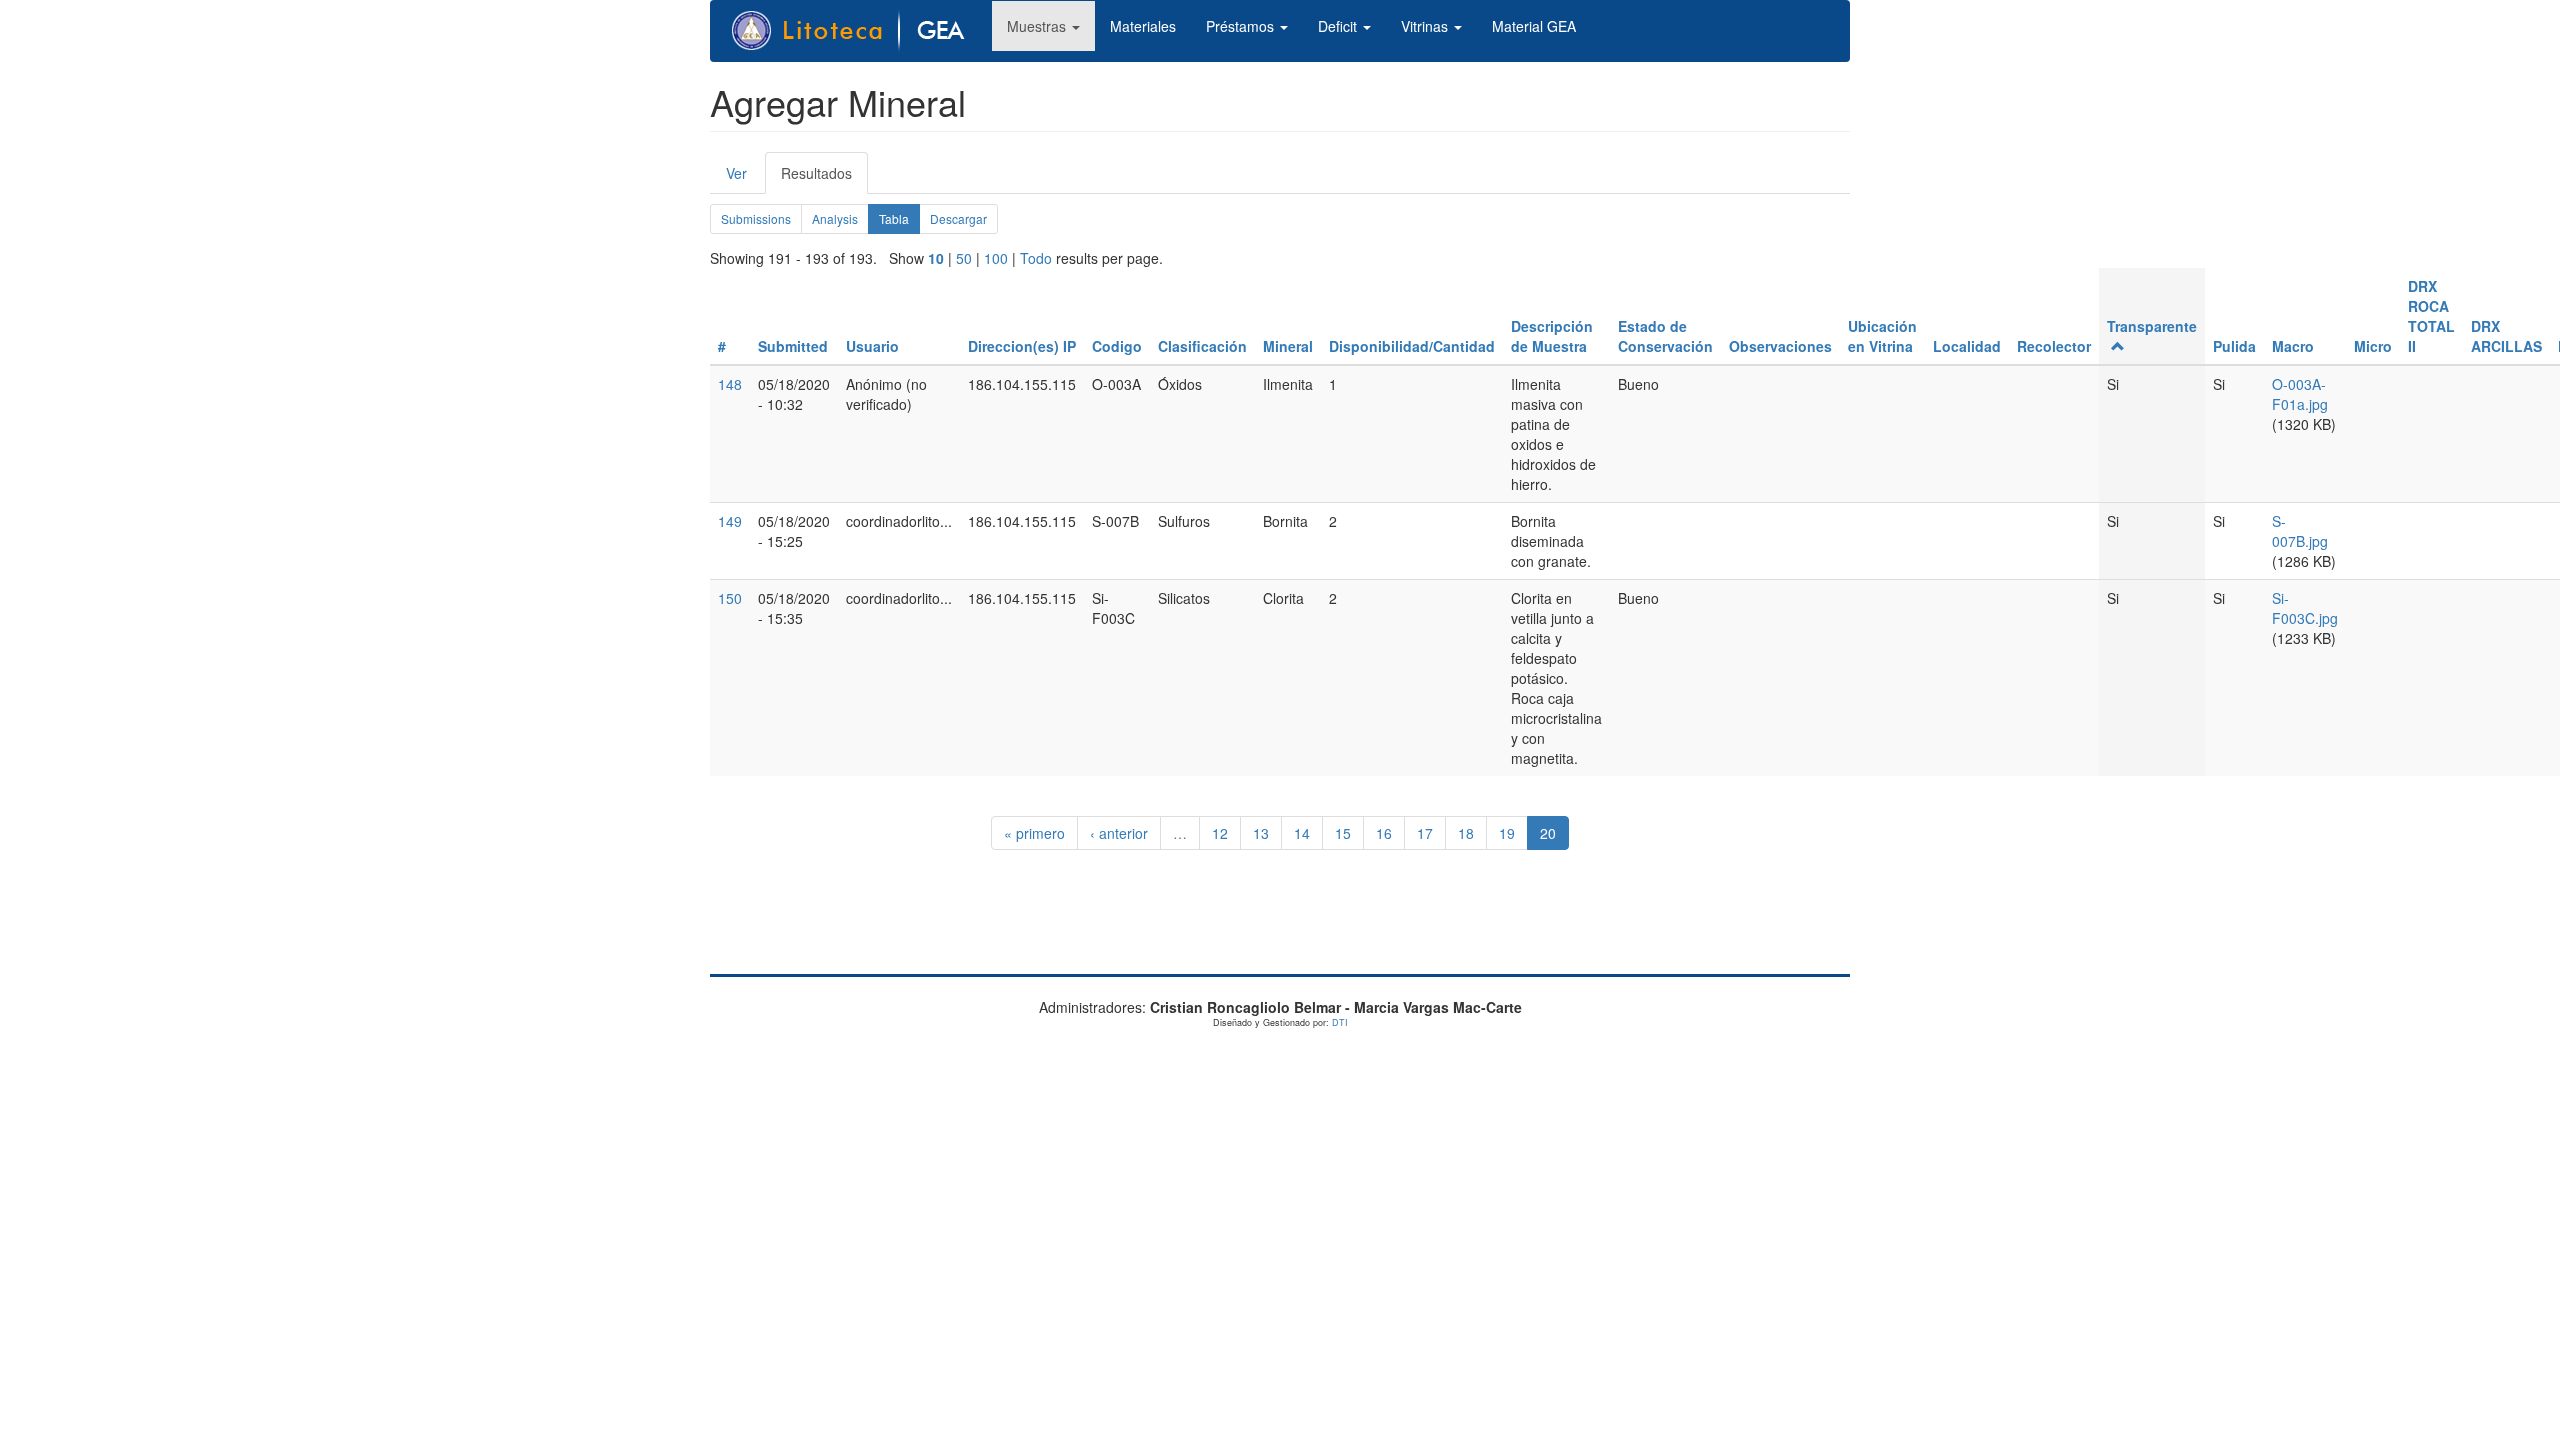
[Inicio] (859, 31)
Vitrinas (1426, 26)
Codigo (1117, 346)
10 (936, 258)
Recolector (2054, 346)
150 (730, 598)
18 (1466, 833)
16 (1384, 833)
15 (1343, 833)
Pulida (2234, 346)
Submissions (756, 218)
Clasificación (1202, 346)
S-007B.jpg (2300, 531)
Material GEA (1534, 26)
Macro (2293, 346)
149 (730, 521)
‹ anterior (1119, 833)
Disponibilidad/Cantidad (1412, 346)
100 (996, 258)
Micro (2373, 346)
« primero (1034, 833)
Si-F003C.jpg (2305, 608)
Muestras (1038, 26)
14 (1302, 833)
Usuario (872, 346)
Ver (736, 173)
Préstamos (1242, 26)
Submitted (793, 346)
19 (1507, 833)
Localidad (1967, 346)
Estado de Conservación (1665, 336)
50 (964, 258)
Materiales (1143, 26)
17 (1425, 833)
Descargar (958, 218)
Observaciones (1780, 346)
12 (1220, 833)
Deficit (1339, 26)
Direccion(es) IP (1022, 346)
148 (730, 384)
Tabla (899, 222)
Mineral (1288, 346)
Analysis (835, 218)
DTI (1340, 1022)
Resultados (824, 178)
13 (1261, 833)
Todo (1036, 258)
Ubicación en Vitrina (1882, 336)
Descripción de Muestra (1552, 336)
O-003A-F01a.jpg (2300, 394)
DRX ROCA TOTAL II (2431, 316)
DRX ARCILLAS (2506, 336)
